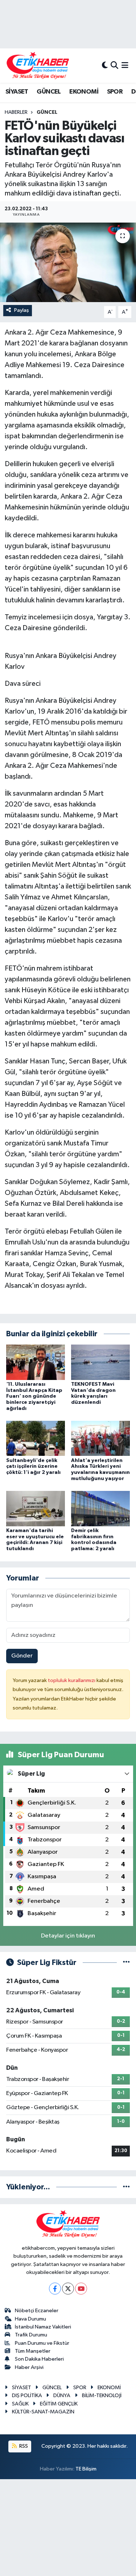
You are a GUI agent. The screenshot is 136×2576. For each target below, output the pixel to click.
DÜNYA (62, 2396)
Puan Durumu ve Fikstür (42, 2343)
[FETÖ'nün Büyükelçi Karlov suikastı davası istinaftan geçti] (68, 262)
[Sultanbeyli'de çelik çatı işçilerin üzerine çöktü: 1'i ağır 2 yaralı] (36, 1438)
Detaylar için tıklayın (68, 1936)
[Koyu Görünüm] (105, 66)
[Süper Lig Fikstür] (126, 1963)
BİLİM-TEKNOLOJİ (102, 2396)
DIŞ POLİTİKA (27, 2396)
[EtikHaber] (38, 66)
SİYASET (17, 92)
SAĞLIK (20, 2404)
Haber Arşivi (29, 2367)
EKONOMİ (84, 92)
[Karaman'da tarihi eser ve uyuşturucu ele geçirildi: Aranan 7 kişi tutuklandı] (36, 1508)
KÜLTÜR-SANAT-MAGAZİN (43, 2412)
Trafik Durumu (31, 2335)
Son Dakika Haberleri (39, 2359)
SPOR (115, 92)
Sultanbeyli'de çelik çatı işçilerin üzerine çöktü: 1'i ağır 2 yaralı (33, 1467)
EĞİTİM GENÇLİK (59, 2404)
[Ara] (114, 66)
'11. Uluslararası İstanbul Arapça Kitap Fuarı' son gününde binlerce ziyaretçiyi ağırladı (34, 1396)
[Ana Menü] (125, 66)
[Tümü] (126, 2187)
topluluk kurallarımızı (72, 1680)
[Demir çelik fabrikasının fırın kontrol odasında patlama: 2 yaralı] (100, 1508)
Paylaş (22, 310)
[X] (68, 2289)
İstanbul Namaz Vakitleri (43, 2327)
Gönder (22, 1656)
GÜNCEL (49, 92)
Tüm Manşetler (33, 2351)
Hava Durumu (30, 2319)
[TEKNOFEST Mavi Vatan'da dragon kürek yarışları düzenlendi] (100, 1362)
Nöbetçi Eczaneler (37, 2311)
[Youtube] (81, 2289)
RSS (23, 2446)
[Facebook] (55, 2289)
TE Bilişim (86, 2469)
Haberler (16, 112)
